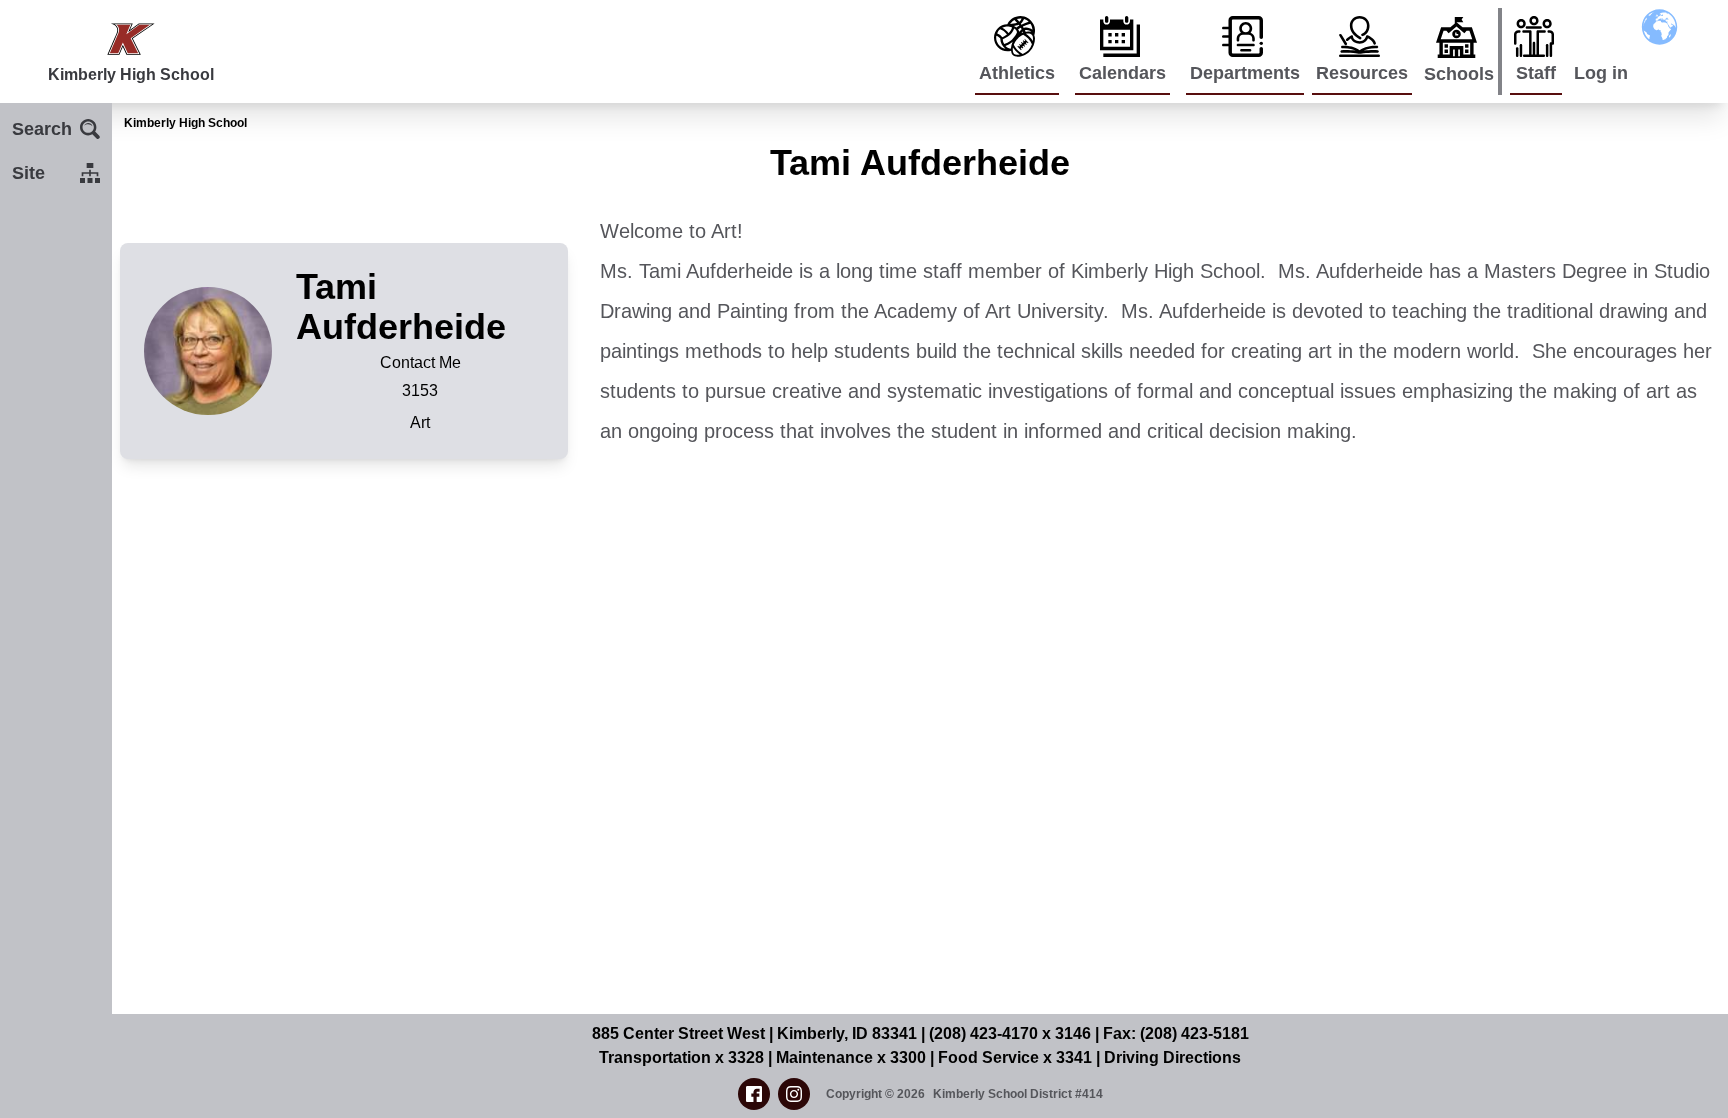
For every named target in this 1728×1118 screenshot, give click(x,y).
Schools (1459, 74)
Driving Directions (1172, 1057)
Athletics (1017, 73)
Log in (1601, 73)
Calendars (1122, 73)
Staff (1536, 73)
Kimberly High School (185, 123)
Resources (1362, 73)
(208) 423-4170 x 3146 (1010, 1033)
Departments (1245, 73)
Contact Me (420, 362)
